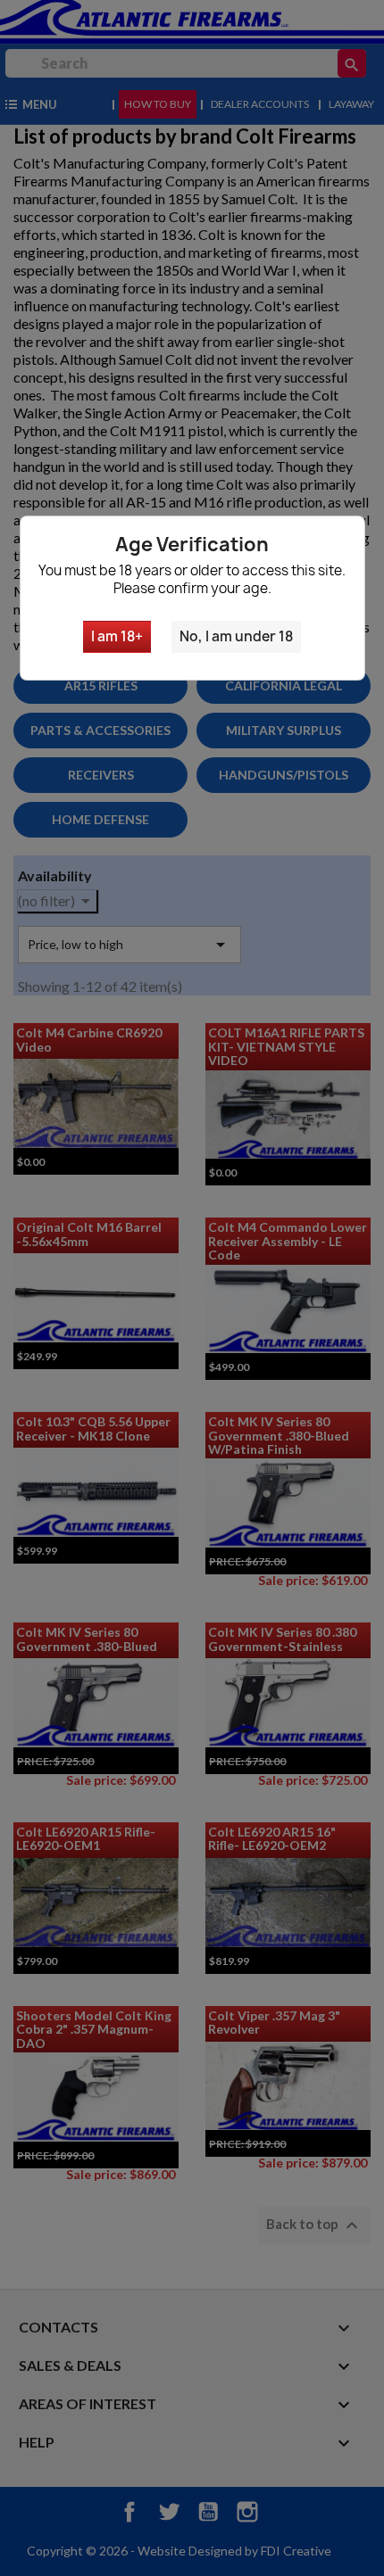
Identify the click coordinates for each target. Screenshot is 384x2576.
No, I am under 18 (236, 636)
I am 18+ (117, 636)
